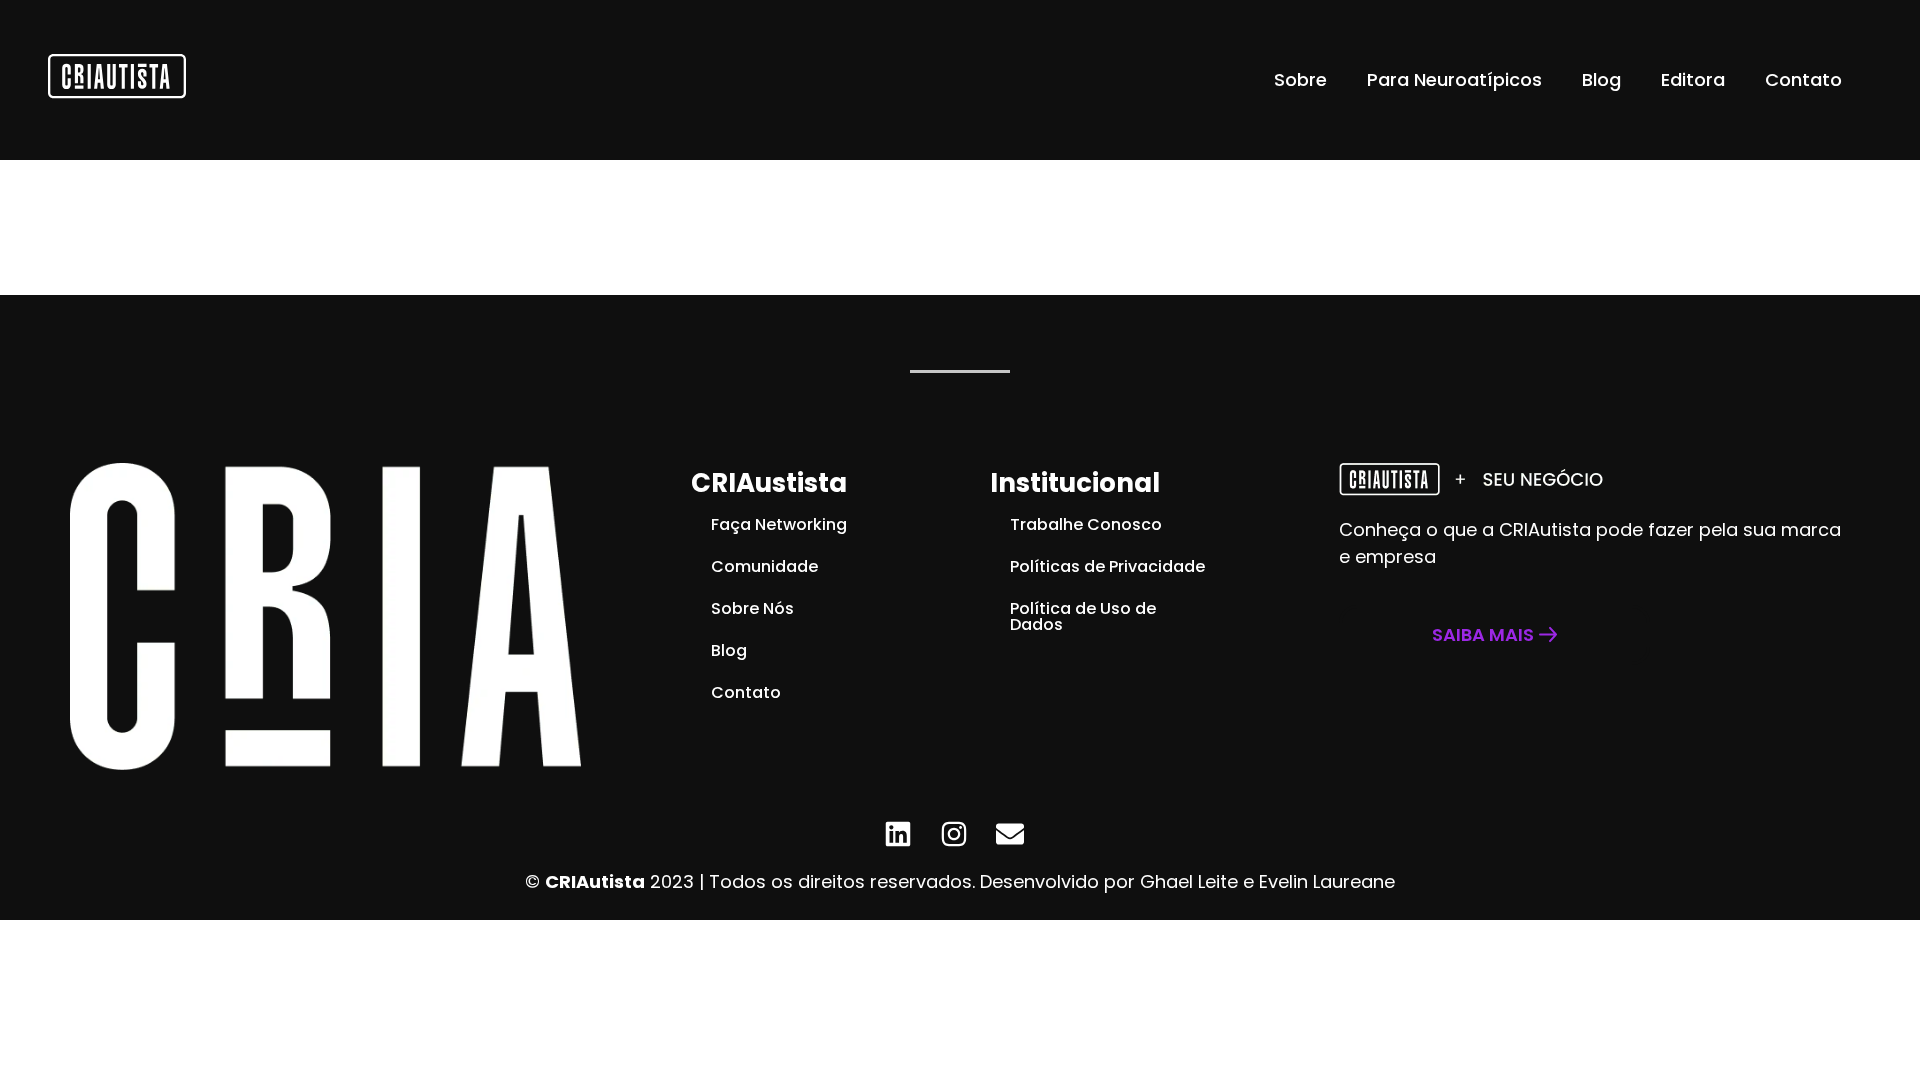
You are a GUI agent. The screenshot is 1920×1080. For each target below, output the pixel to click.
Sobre (1300, 79)
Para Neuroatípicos (1454, 79)
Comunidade (764, 566)
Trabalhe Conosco (1086, 524)
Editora (1693, 79)
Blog (1601, 79)
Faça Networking (779, 524)
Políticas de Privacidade (1107, 566)
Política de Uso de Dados (1083, 616)
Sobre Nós (752, 608)
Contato (1803, 79)
